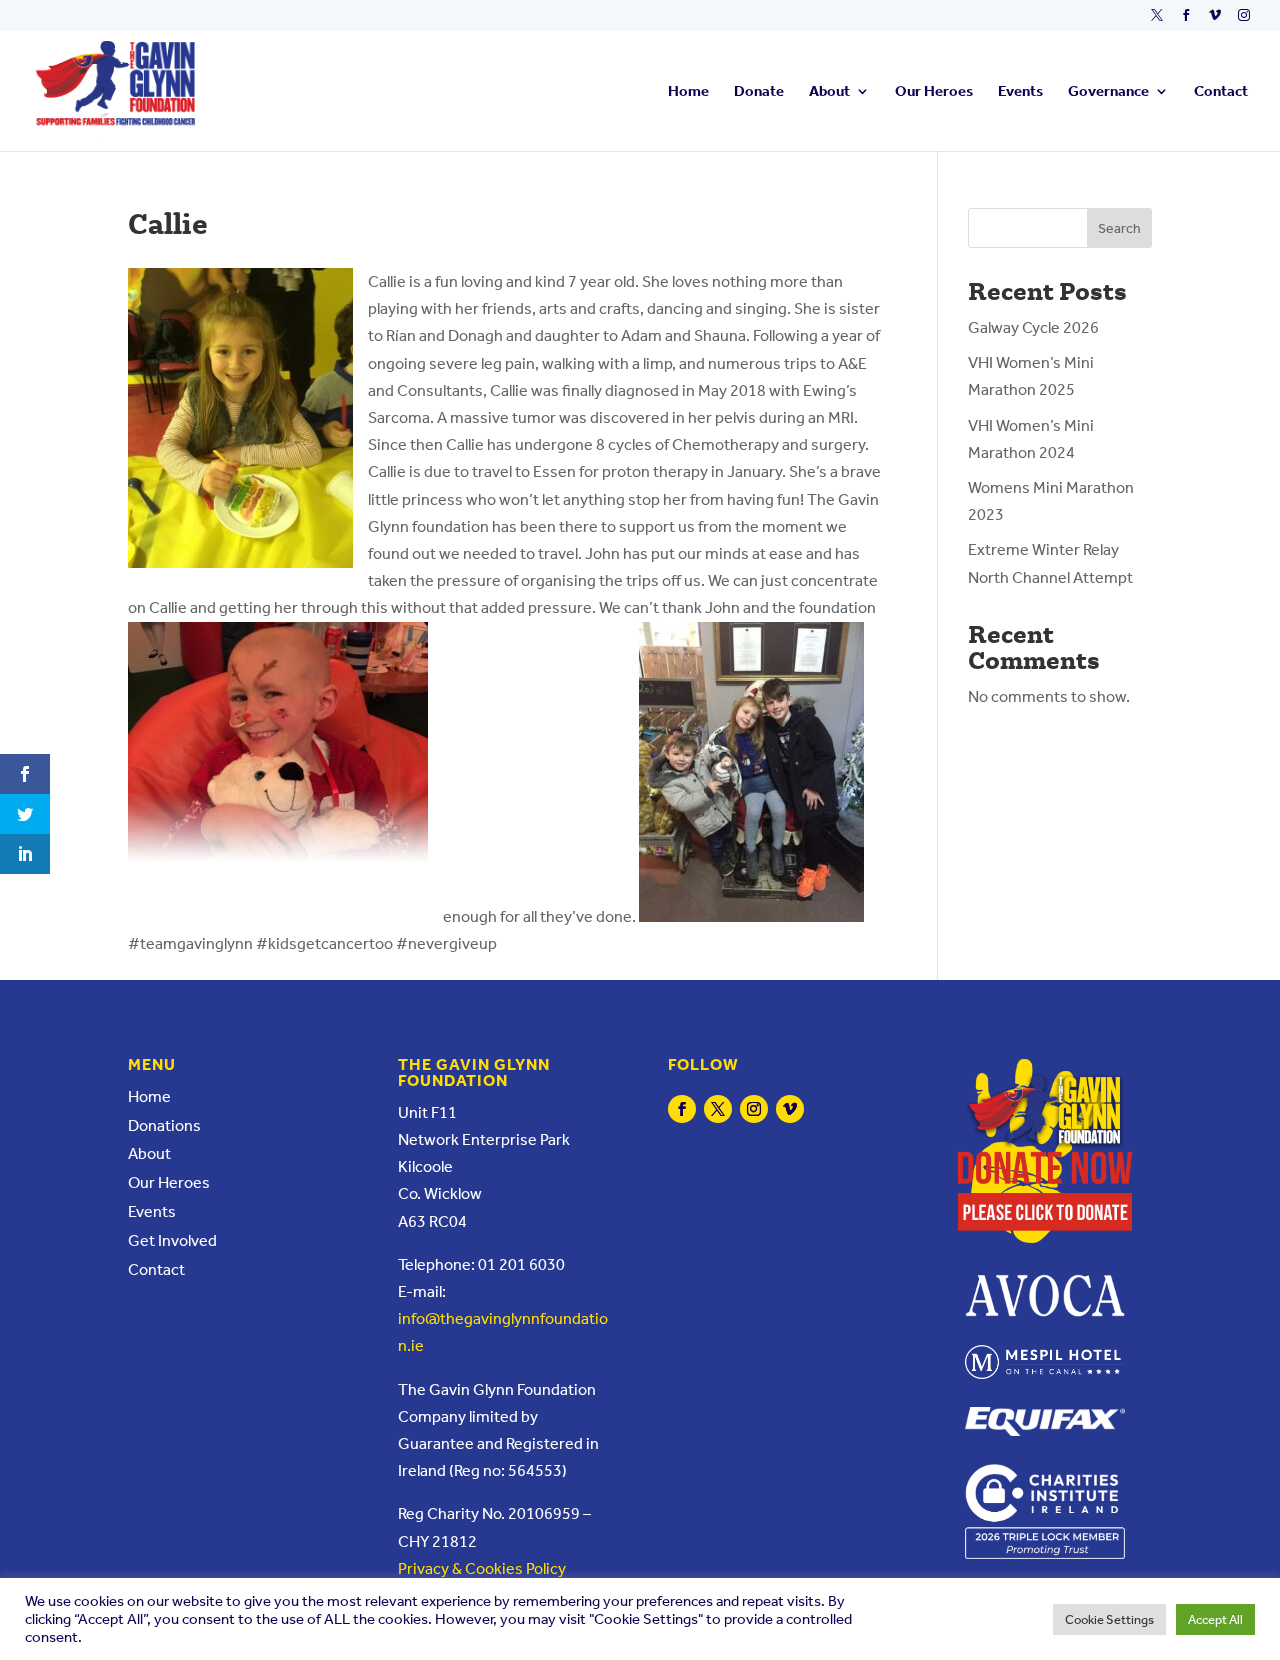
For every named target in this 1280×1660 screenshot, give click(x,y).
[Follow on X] (718, 1109)
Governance (1108, 92)
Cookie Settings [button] (1109, 1619)
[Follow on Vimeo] (790, 1109)
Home (688, 92)
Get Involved (172, 1240)
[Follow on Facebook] (682, 1109)
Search (1119, 228)
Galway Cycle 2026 (1033, 327)
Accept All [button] (1215, 1619)
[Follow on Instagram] (754, 1109)
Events (1020, 92)
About (829, 92)
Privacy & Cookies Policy (482, 1568)
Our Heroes (934, 92)
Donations (164, 1125)
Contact (1221, 92)
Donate (759, 92)
